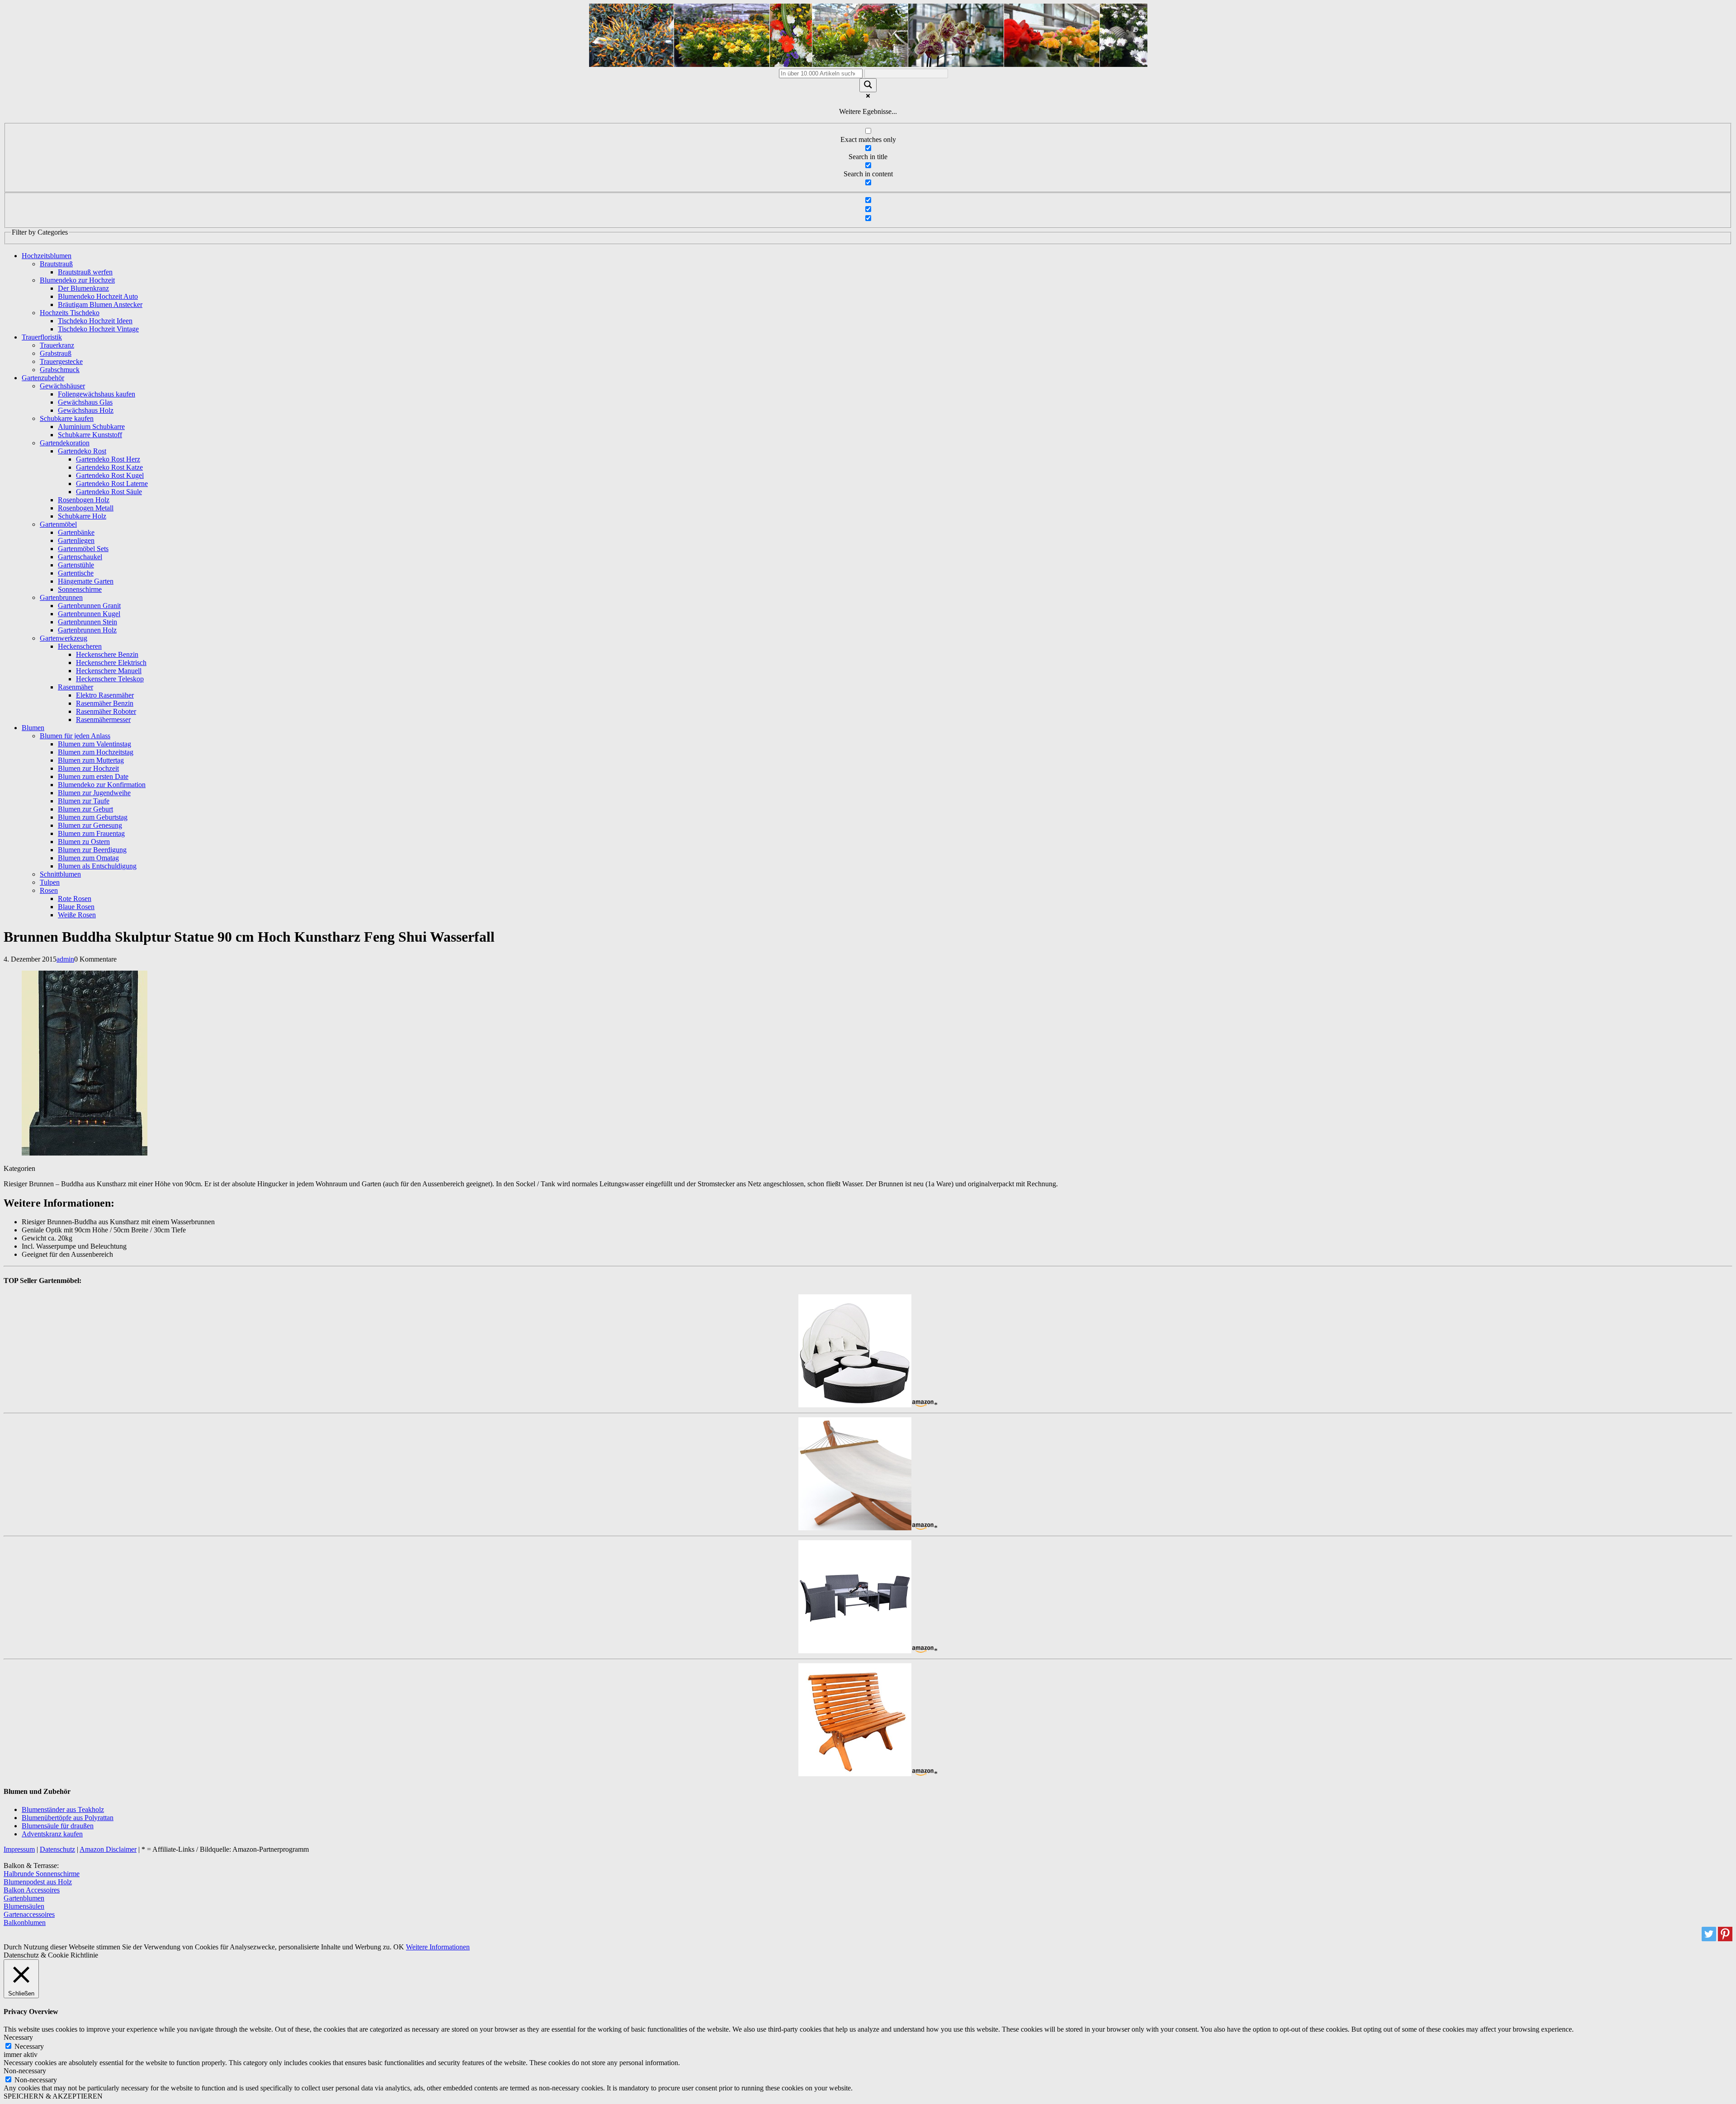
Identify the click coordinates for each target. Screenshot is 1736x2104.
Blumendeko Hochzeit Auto (98, 296)
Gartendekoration (65, 443)
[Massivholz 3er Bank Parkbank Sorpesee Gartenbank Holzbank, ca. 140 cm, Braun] (855, 1774)
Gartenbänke (76, 532)
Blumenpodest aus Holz (38, 1882)
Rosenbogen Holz (84, 500)
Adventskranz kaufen (52, 1834)
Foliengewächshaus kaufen (97, 394)
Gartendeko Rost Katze (109, 467)
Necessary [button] (18, 2037)
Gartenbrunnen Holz (87, 630)
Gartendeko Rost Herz (108, 459)
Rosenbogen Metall (86, 508)
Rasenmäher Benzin (105, 703)
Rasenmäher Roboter (106, 711)
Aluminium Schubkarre (91, 427)
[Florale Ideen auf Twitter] (1709, 1939)
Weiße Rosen (77, 915)
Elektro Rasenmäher (105, 695)
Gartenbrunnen (61, 597)
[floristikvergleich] (868, 64)
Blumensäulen (24, 1906)
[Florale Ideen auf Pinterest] (1725, 1939)
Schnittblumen (60, 874)
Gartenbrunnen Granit (89, 606)
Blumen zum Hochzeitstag (96, 752)
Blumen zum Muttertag (91, 760)
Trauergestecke (61, 361)
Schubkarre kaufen (67, 418)
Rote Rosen (75, 899)
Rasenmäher (75, 687)
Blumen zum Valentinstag (94, 744)
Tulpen (50, 882)
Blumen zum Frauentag (91, 833)
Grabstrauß (56, 353)
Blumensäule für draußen (58, 1826)
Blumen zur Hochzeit (88, 768)
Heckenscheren (80, 646)
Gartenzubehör (43, 378)
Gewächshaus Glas (85, 402)
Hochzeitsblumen (47, 256)
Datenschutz (57, 1849)
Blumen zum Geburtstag (93, 817)
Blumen (33, 728)
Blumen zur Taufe (84, 801)
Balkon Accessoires (32, 1890)
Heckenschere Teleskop (110, 679)
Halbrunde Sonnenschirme (42, 1874)
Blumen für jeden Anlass (75, 736)
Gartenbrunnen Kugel (89, 614)
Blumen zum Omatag (88, 858)
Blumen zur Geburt (85, 809)
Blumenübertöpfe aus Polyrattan (68, 1818)
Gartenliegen (76, 540)
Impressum (19, 1849)
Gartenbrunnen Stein (87, 622)
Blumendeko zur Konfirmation (102, 785)
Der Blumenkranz (83, 288)
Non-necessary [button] (25, 2071)
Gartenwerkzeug (64, 638)
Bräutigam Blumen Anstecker (100, 304)
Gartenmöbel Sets (83, 549)
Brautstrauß (56, 264)
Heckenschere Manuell (109, 671)
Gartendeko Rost (82, 451)
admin (65, 959)
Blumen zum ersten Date (93, 776)
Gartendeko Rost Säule (109, 492)
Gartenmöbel (58, 524)
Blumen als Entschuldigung (97, 866)
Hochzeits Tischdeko (70, 313)
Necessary (29, 2046)
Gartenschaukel (80, 557)
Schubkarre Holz (82, 516)
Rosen (49, 890)
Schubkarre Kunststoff (90, 435)
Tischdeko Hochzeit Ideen (95, 321)
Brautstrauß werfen (85, 272)
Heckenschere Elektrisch (111, 663)
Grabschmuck (60, 370)
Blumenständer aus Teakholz (63, 1809)
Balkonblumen (25, 1922)
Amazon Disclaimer (108, 1849)
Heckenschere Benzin (107, 654)
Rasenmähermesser (103, 719)
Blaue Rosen (76, 907)
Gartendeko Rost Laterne (112, 484)
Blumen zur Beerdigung (92, 850)
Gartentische (76, 573)
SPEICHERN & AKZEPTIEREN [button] (53, 2096)
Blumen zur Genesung (90, 825)
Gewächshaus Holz (86, 410)
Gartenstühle (76, 565)
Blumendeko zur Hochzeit (77, 280)
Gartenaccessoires (29, 1914)
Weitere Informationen (438, 1947)
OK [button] (399, 1947)
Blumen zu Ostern (84, 842)
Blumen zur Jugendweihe (94, 793)
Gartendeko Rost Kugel (110, 475)
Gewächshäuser (62, 386)
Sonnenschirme (80, 589)
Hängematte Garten (86, 581)
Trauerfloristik (42, 337)
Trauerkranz (57, 345)
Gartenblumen (24, 1898)
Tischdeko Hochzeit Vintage (98, 329)
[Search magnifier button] (868, 85)
